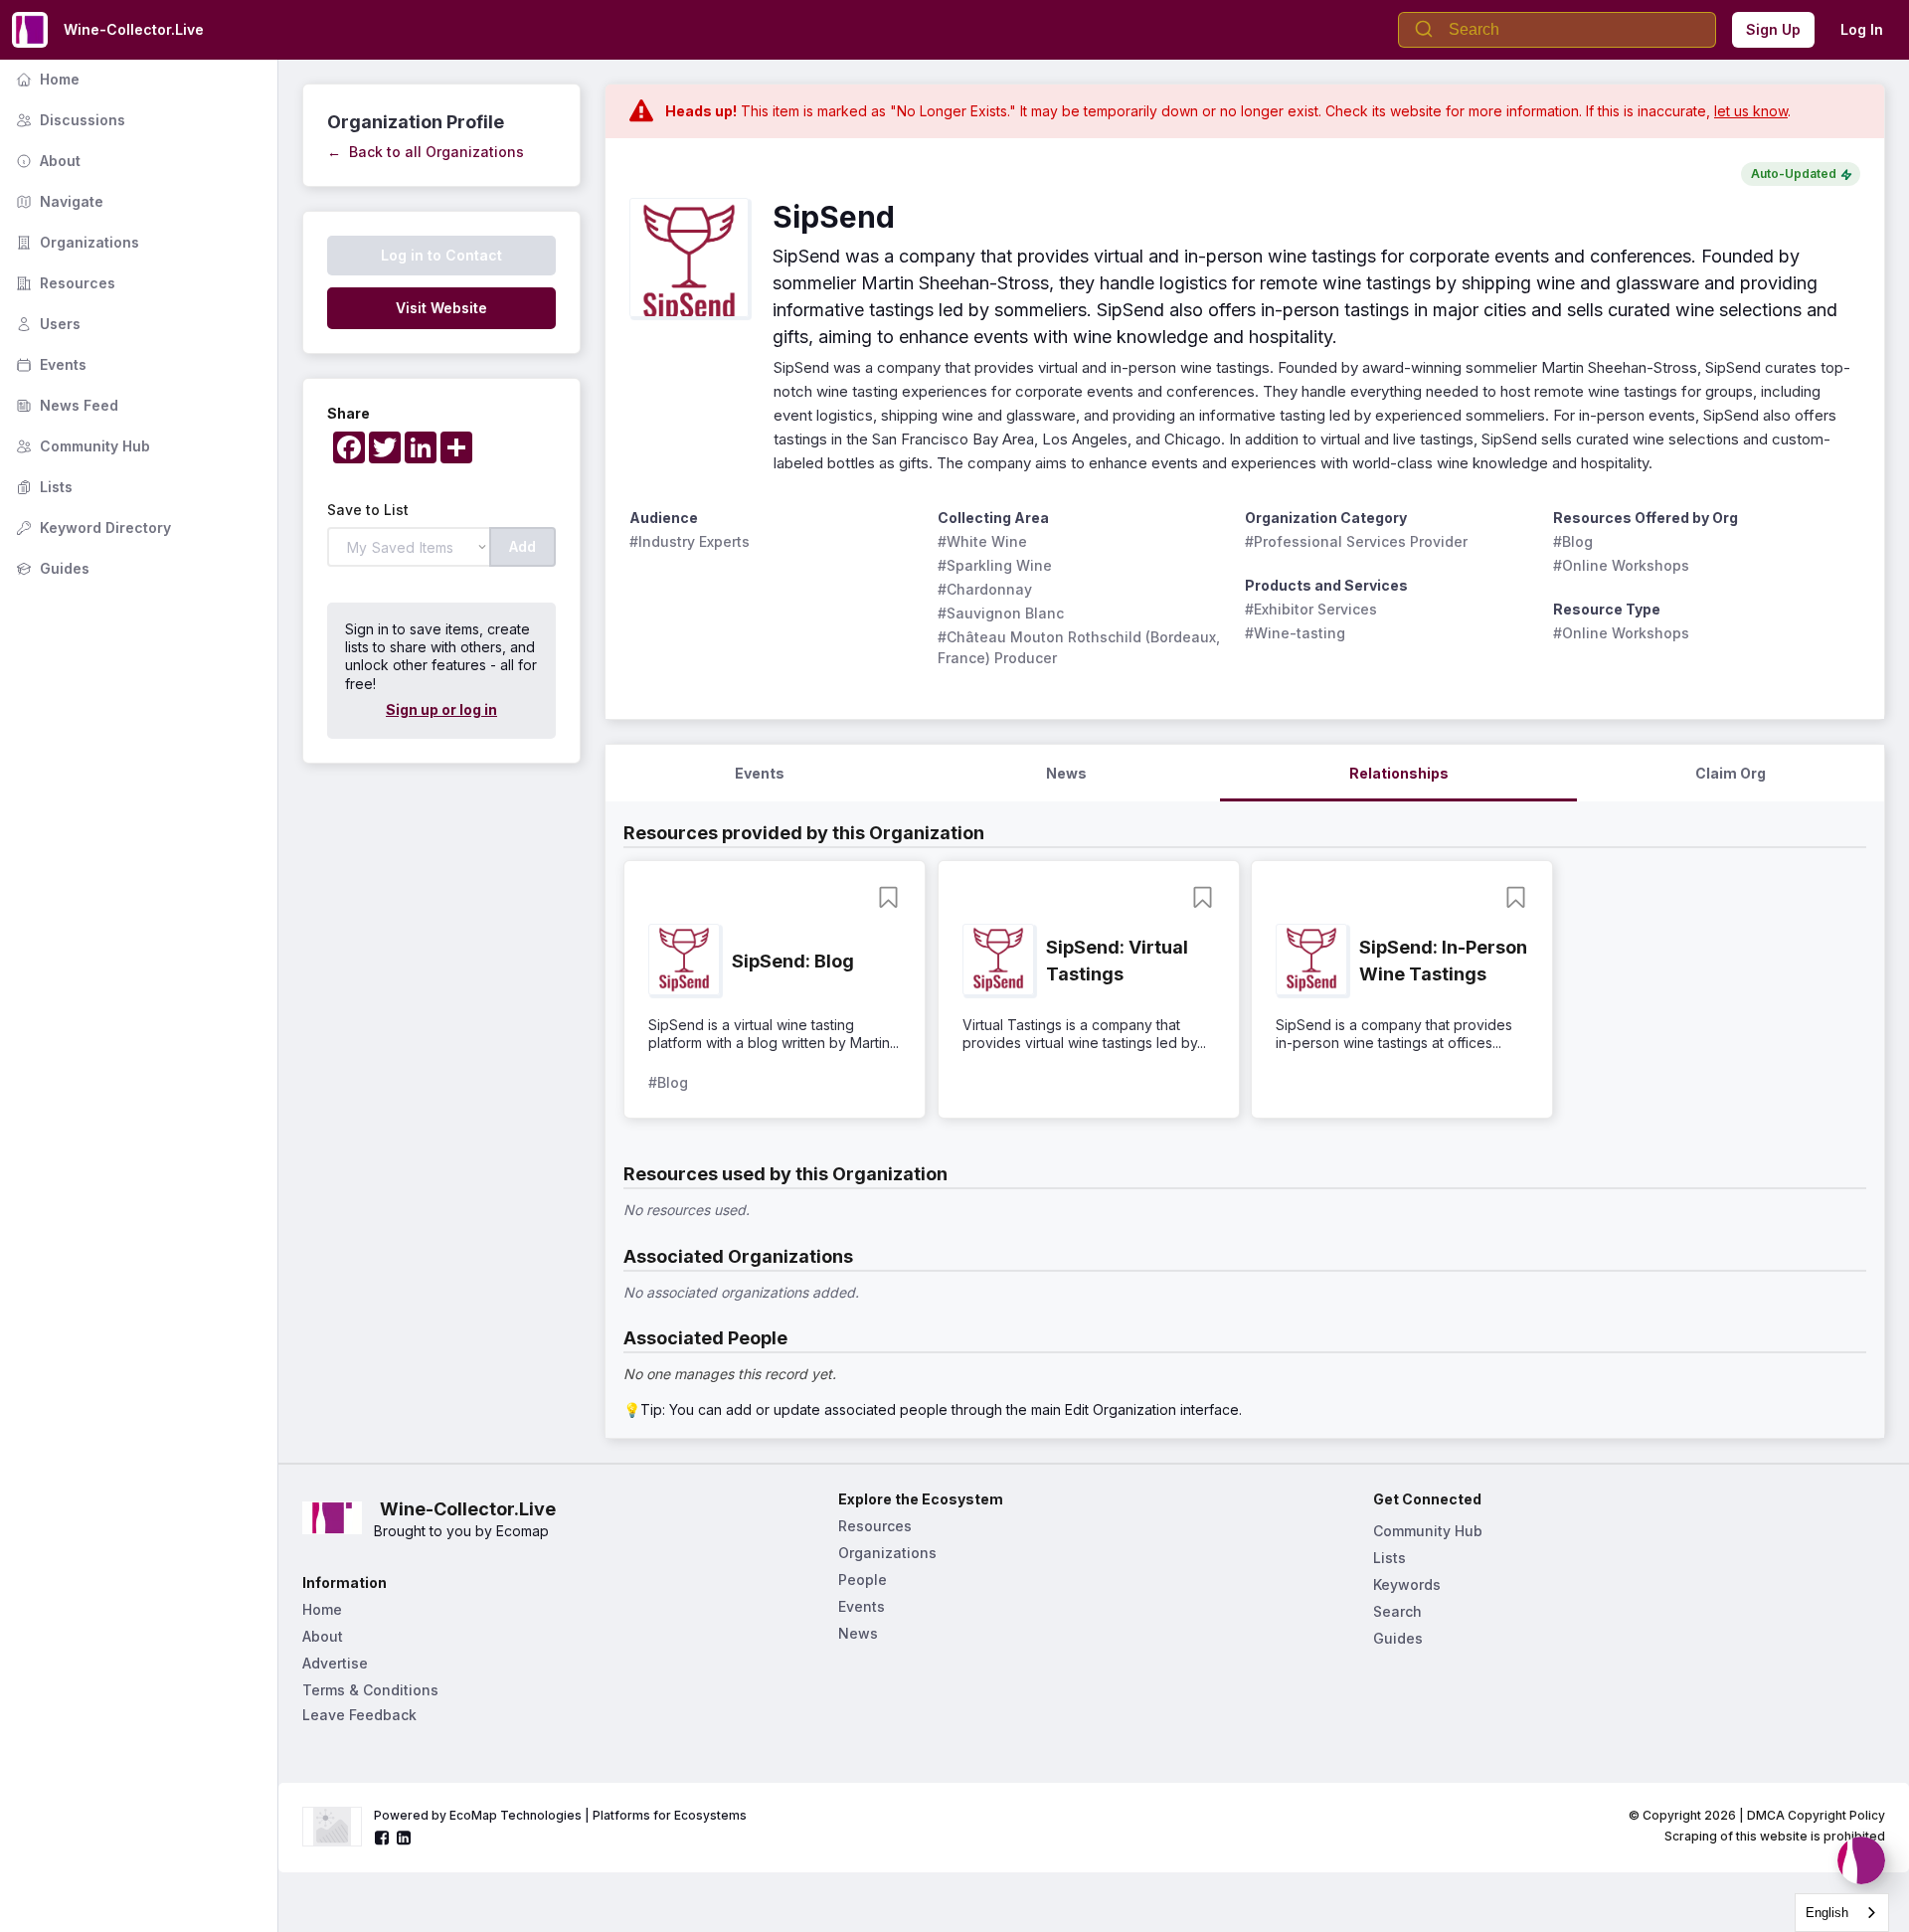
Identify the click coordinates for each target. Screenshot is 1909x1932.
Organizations (76, 242)
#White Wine (982, 541)
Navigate (58, 201)
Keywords (1407, 1584)
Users (46, 324)
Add (522, 546)
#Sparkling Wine (995, 565)
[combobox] (1842, 1913)
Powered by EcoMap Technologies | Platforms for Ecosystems (560, 1815)
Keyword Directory (91, 527)
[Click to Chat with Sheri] (1861, 1860)
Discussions (69, 120)
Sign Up (1773, 29)
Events (49, 364)
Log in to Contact (441, 255)
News (858, 1633)
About (46, 161)
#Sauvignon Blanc (1001, 613)
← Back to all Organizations (426, 152)
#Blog (1573, 541)
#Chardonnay (985, 589)
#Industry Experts (690, 541)
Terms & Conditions (370, 1690)
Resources (64, 283)
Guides (51, 568)
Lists (42, 487)
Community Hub (81, 446)
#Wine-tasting (1295, 633)
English (1827, 1913)
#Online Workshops (1621, 565)
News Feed (65, 405)
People (863, 1580)
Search (1397, 1611)
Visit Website (441, 308)
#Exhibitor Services (1311, 609)
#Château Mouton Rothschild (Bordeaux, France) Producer (1081, 647)
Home (46, 79)
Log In (1862, 29)
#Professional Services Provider (1356, 541)
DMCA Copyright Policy (1816, 1815)
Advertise (335, 1663)
